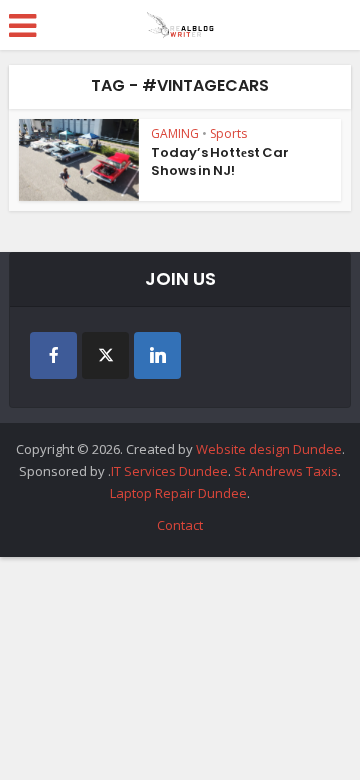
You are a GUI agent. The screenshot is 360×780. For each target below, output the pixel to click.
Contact (180, 525)
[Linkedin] (157, 355)
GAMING (175, 133)
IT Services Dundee (169, 471)
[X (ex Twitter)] (105, 355)
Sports (228, 133)
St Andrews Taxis (286, 471)
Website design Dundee (269, 449)
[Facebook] (53, 355)
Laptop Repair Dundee (178, 493)
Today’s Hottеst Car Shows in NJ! (220, 161)
